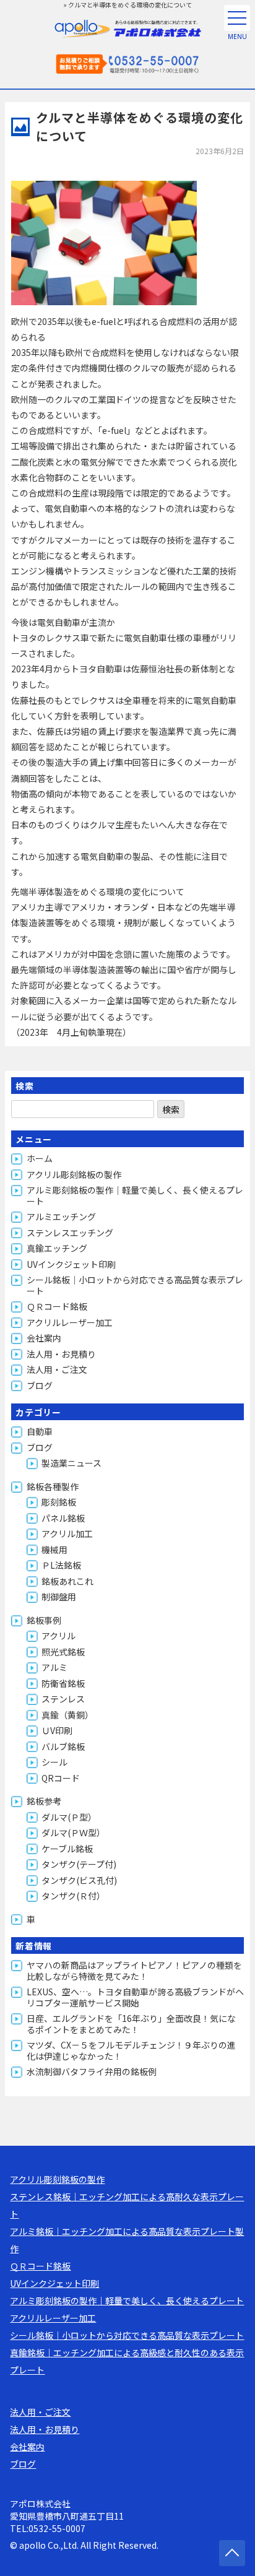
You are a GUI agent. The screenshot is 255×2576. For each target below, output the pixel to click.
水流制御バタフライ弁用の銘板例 (92, 2071)
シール (54, 1762)
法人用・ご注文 (57, 1369)
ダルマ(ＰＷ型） (73, 1832)
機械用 (54, 1550)
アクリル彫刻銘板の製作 (74, 1174)
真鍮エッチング (57, 1248)
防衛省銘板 (63, 1683)
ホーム (40, 1158)
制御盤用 (59, 1597)
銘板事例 (44, 1620)
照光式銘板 (63, 1652)
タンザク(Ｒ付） (73, 1896)
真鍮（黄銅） (67, 1715)
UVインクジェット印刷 (71, 1264)
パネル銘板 (63, 1518)
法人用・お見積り (61, 1354)
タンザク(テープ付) (79, 1864)
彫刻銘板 (59, 1502)
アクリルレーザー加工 (70, 1322)
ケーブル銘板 (67, 1849)
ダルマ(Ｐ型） (69, 1817)
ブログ (40, 1386)
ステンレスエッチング (70, 1233)
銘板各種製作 (53, 1486)
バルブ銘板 (63, 1746)
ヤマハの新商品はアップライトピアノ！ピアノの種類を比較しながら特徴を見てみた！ (134, 1971)
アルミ (54, 1667)
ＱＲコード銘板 (57, 1306)
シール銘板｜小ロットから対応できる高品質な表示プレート (135, 1285)
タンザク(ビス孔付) (79, 1880)
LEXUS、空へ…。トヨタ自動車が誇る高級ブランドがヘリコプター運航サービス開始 (135, 1997)
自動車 (40, 1431)
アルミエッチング (61, 1216)
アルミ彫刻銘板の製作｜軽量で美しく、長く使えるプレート (135, 1195)
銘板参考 (44, 1801)
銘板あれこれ (67, 1581)
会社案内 (44, 1338)
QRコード (61, 1778)
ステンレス (63, 1699)
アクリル (58, 1636)
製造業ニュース (71, 1463)
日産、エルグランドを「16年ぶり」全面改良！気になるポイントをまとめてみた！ (131, 2024)
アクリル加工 (67, 1533)
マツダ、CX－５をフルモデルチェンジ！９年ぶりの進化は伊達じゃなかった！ (131, 2050)
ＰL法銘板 (61, 1565)
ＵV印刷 (57, 1730)
